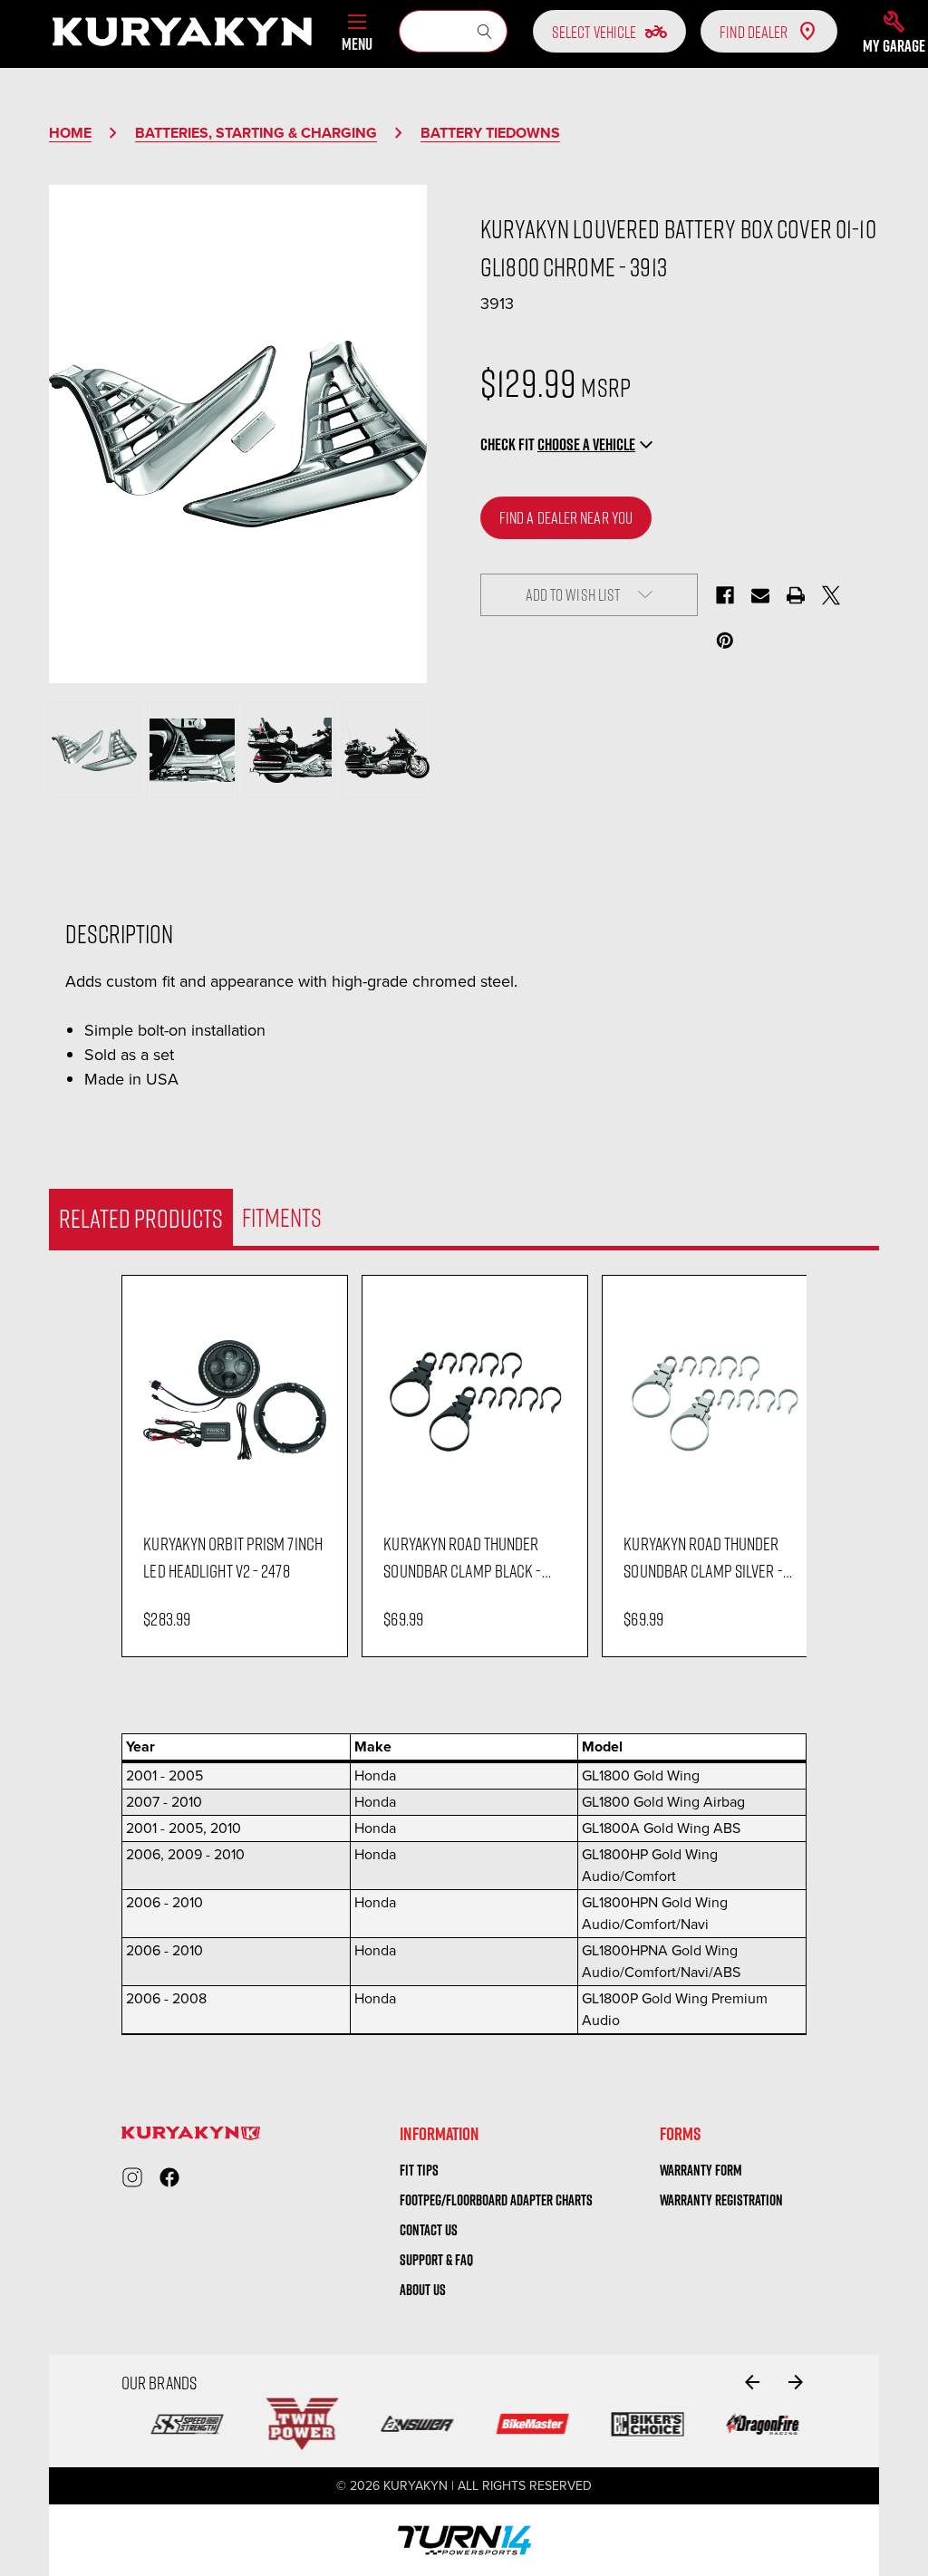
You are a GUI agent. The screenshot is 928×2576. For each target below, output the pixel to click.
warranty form (701, 2170)
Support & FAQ (436, 2260)
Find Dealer (754, 32)
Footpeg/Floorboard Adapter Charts (496, 2200)
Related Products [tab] (141, 1218)
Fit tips (419, 2170)
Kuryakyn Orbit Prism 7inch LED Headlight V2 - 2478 (233, 1557)
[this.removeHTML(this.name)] (234, 1399)
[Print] (796, 595)
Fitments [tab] (282, 1217)
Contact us (429, 2230)
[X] (831, 595)
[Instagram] (132, 2177)
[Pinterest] (725, 641)
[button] (894, 32)
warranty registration (721, 2200)
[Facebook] (725, 595)
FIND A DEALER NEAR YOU (566, 517)
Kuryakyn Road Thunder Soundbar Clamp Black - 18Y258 (462, 1558)
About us (423, 2290)
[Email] (760, 595)
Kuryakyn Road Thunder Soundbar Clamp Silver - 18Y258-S (703, 1558)
